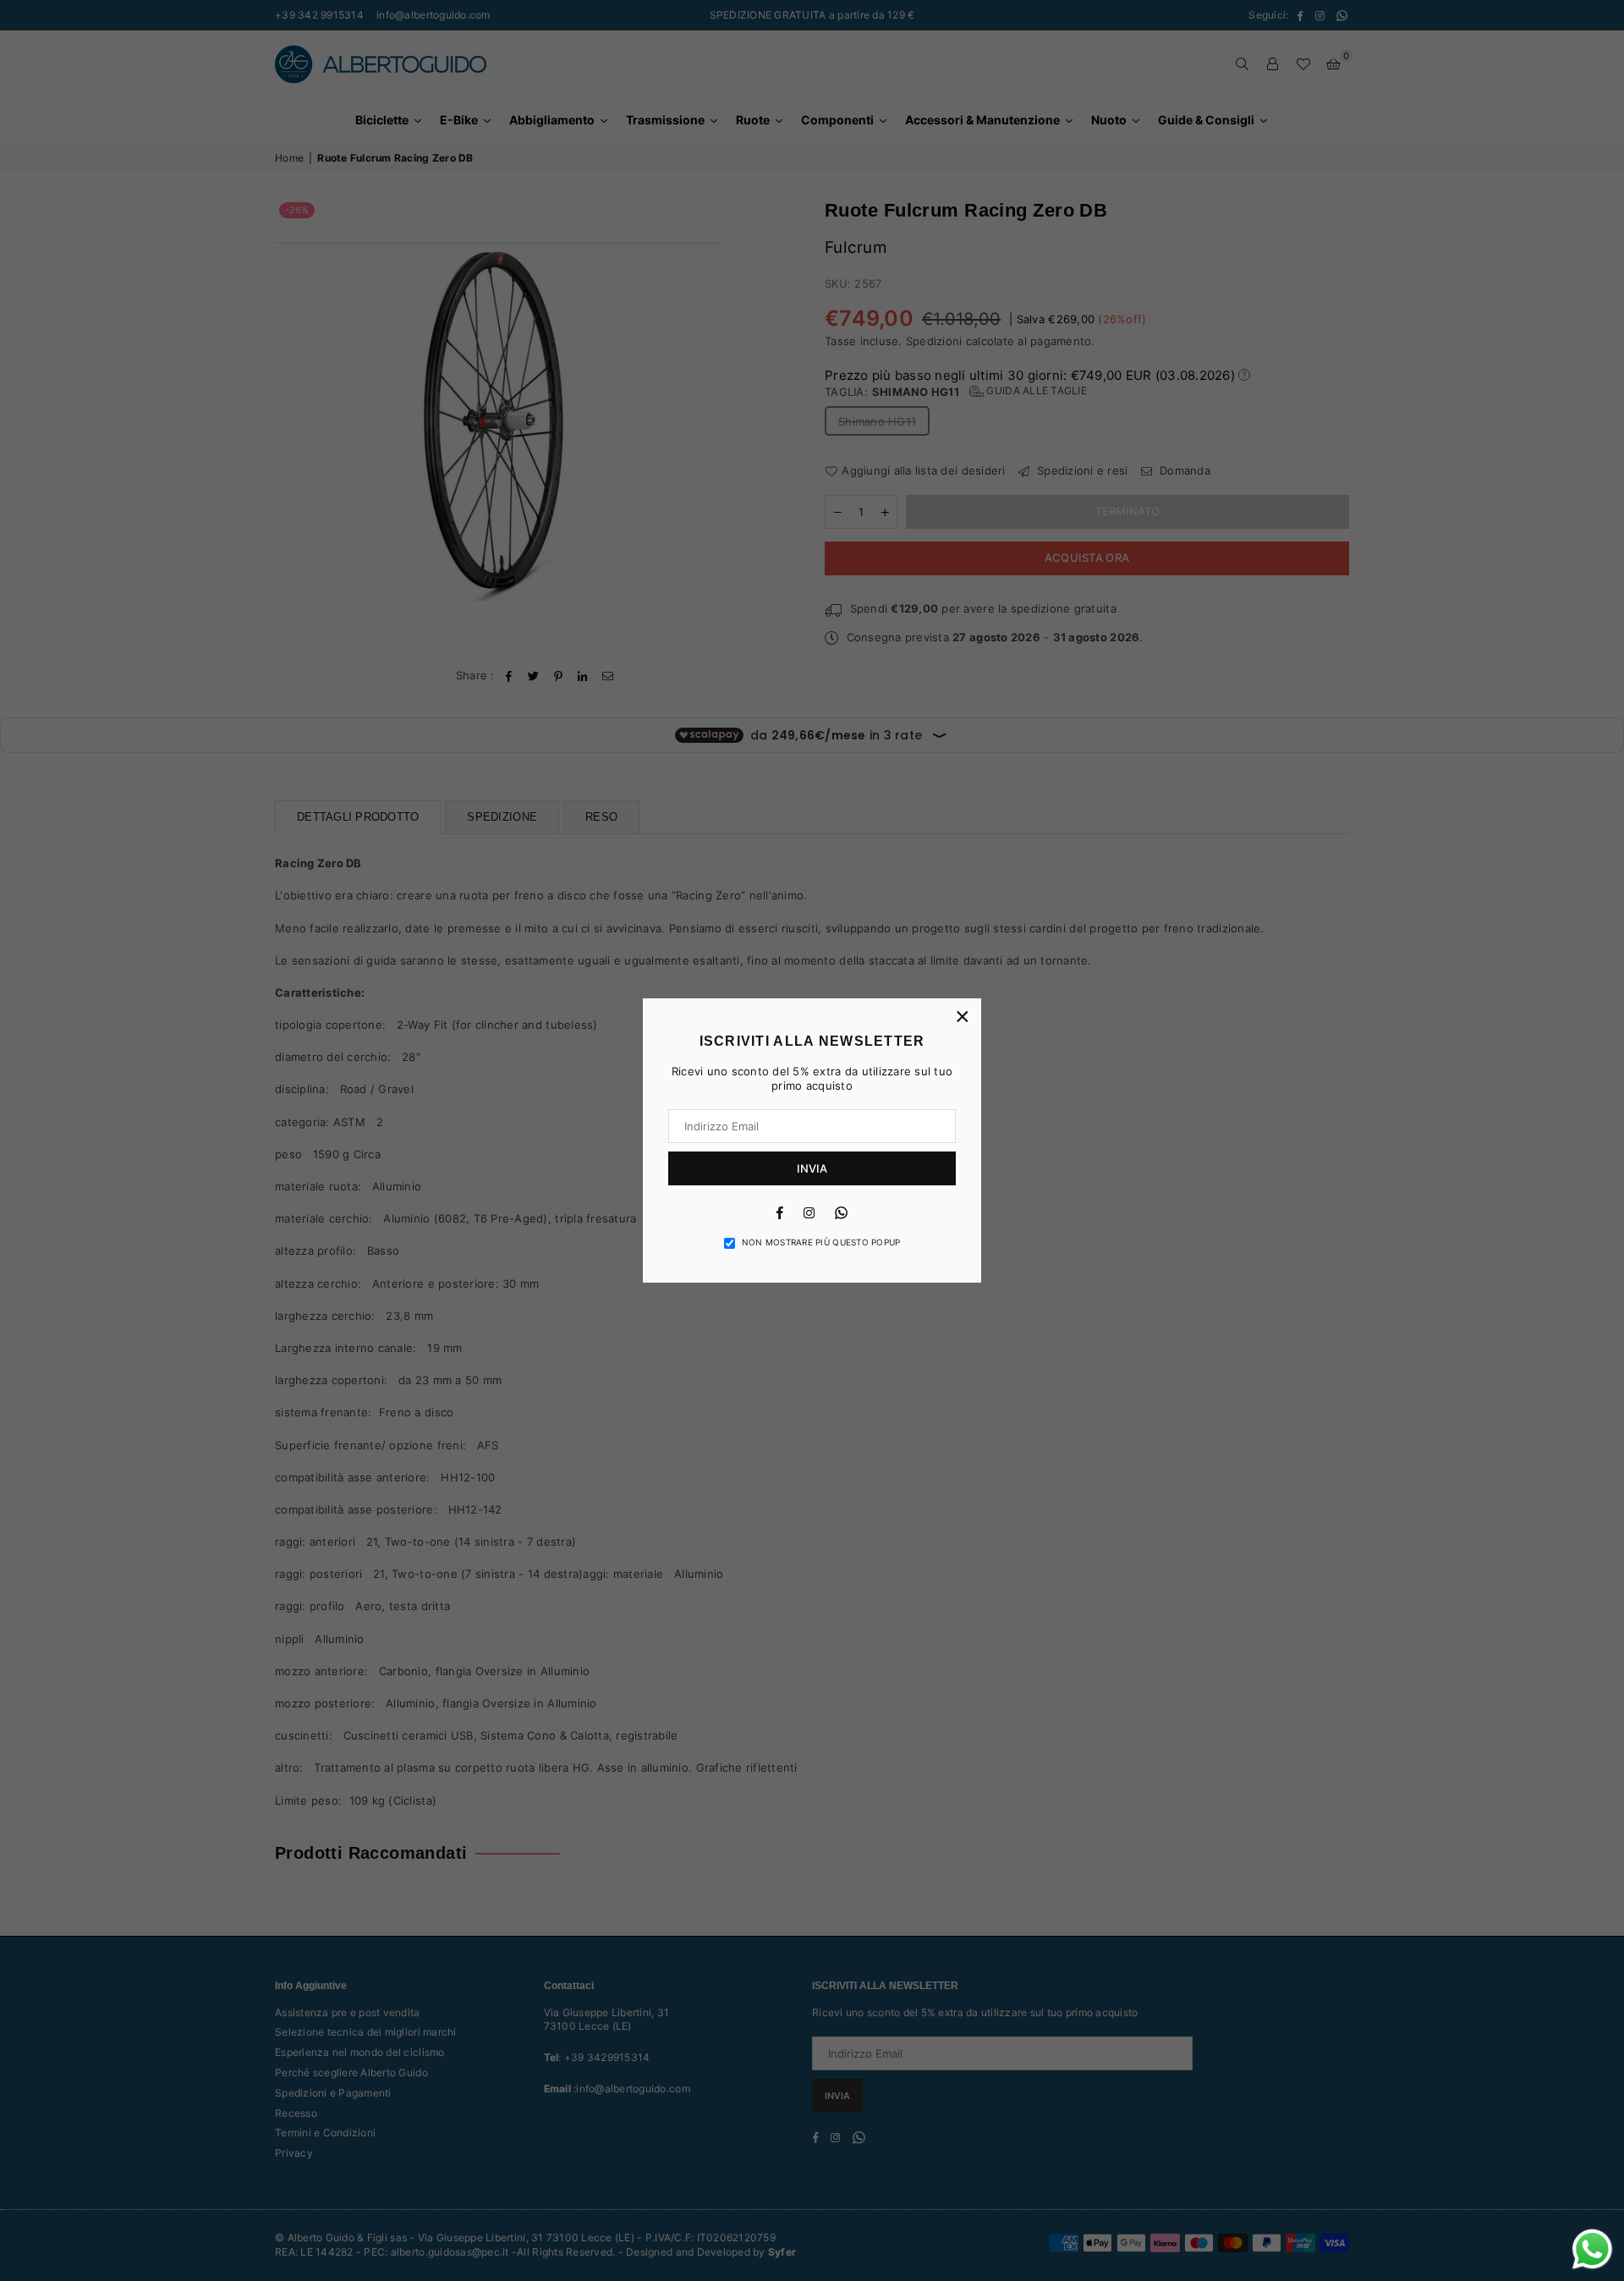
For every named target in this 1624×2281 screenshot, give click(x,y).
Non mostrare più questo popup (821, 1242)
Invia (812, 1168)
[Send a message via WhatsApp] (1592, 2249)
